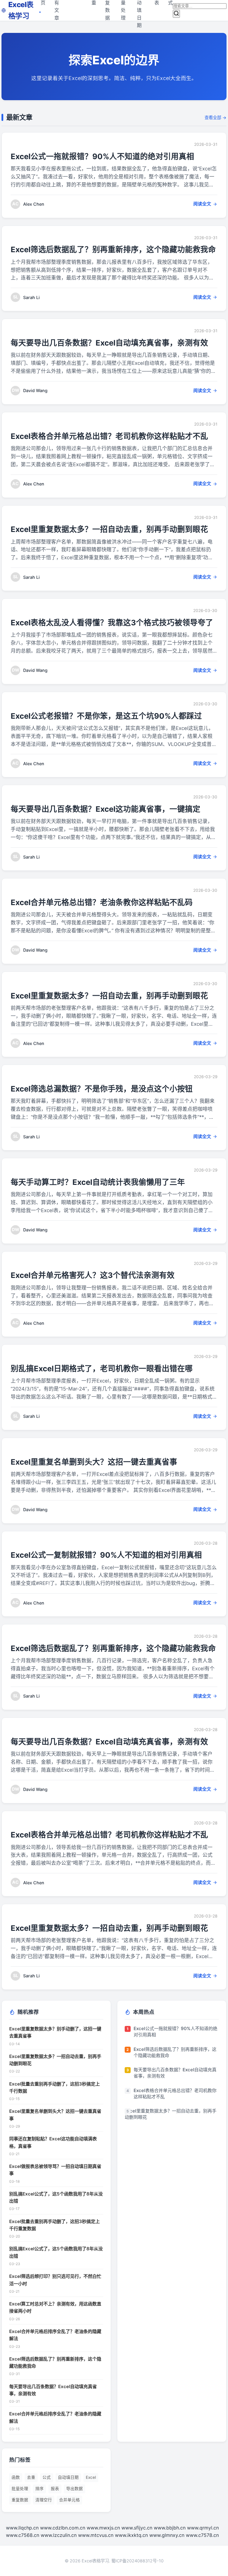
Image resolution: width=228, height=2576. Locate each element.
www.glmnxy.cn (167, 2535)
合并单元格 (69, 2500)
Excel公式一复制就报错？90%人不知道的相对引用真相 (106, 1555)
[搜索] (176, 14)
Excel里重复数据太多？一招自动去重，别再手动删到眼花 (109, 529)
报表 (55, 2489)
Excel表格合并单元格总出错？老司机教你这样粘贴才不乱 (109, 436)
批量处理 (20, 2489)
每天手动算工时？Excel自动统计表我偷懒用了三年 (98, 1182)
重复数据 (20, 2500)
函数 (16, 2477)
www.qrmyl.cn (203, 2528)
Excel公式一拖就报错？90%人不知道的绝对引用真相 (102, 156)
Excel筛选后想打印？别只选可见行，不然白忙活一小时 (55, 2280)
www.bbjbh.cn (170, 2528)
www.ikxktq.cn (131, 2535)
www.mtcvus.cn (96, 2535)
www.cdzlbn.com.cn (63, 2528)
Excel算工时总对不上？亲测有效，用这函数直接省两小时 (55, 2307)
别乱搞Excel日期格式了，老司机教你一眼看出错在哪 (102, 1368)
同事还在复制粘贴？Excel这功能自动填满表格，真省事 (53, 2142)
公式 (47, 2477)
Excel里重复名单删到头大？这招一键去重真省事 (94, 1462)
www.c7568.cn (23, 2535)
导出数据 (75, 2489)
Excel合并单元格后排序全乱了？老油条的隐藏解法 (55, 2335)
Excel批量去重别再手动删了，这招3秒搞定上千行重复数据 (54, 2225)
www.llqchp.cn (22, 2528)
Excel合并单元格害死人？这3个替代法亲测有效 (93, 1275)
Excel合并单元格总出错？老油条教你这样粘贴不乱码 (102, 902)
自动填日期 (68, 2477)
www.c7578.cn (202, 2535)
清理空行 (44, 2500)
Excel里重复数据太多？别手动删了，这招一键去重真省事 (55, 2032)
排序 (39, 2489)
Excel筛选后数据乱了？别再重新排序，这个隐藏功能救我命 (113, 249)
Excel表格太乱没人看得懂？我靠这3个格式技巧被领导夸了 (112, 623)
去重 (31, 2477)
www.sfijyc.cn (137, 2528)
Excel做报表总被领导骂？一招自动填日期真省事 (55, 2170)
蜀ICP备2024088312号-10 (137, 2561)
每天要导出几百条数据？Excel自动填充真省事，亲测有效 (109, 343)
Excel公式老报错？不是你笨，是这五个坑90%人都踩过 (106, 716)
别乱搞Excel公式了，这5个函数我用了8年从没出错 (56, 2197)
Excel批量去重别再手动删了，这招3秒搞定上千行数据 (54, 2087)
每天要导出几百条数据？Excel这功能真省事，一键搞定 (106, 809)
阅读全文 (202, 204)
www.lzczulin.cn (59, 2535)
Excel (91, 2477)
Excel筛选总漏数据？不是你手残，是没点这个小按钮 (102, 1089)
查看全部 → (216, 118)
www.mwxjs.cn (103, 2528)
